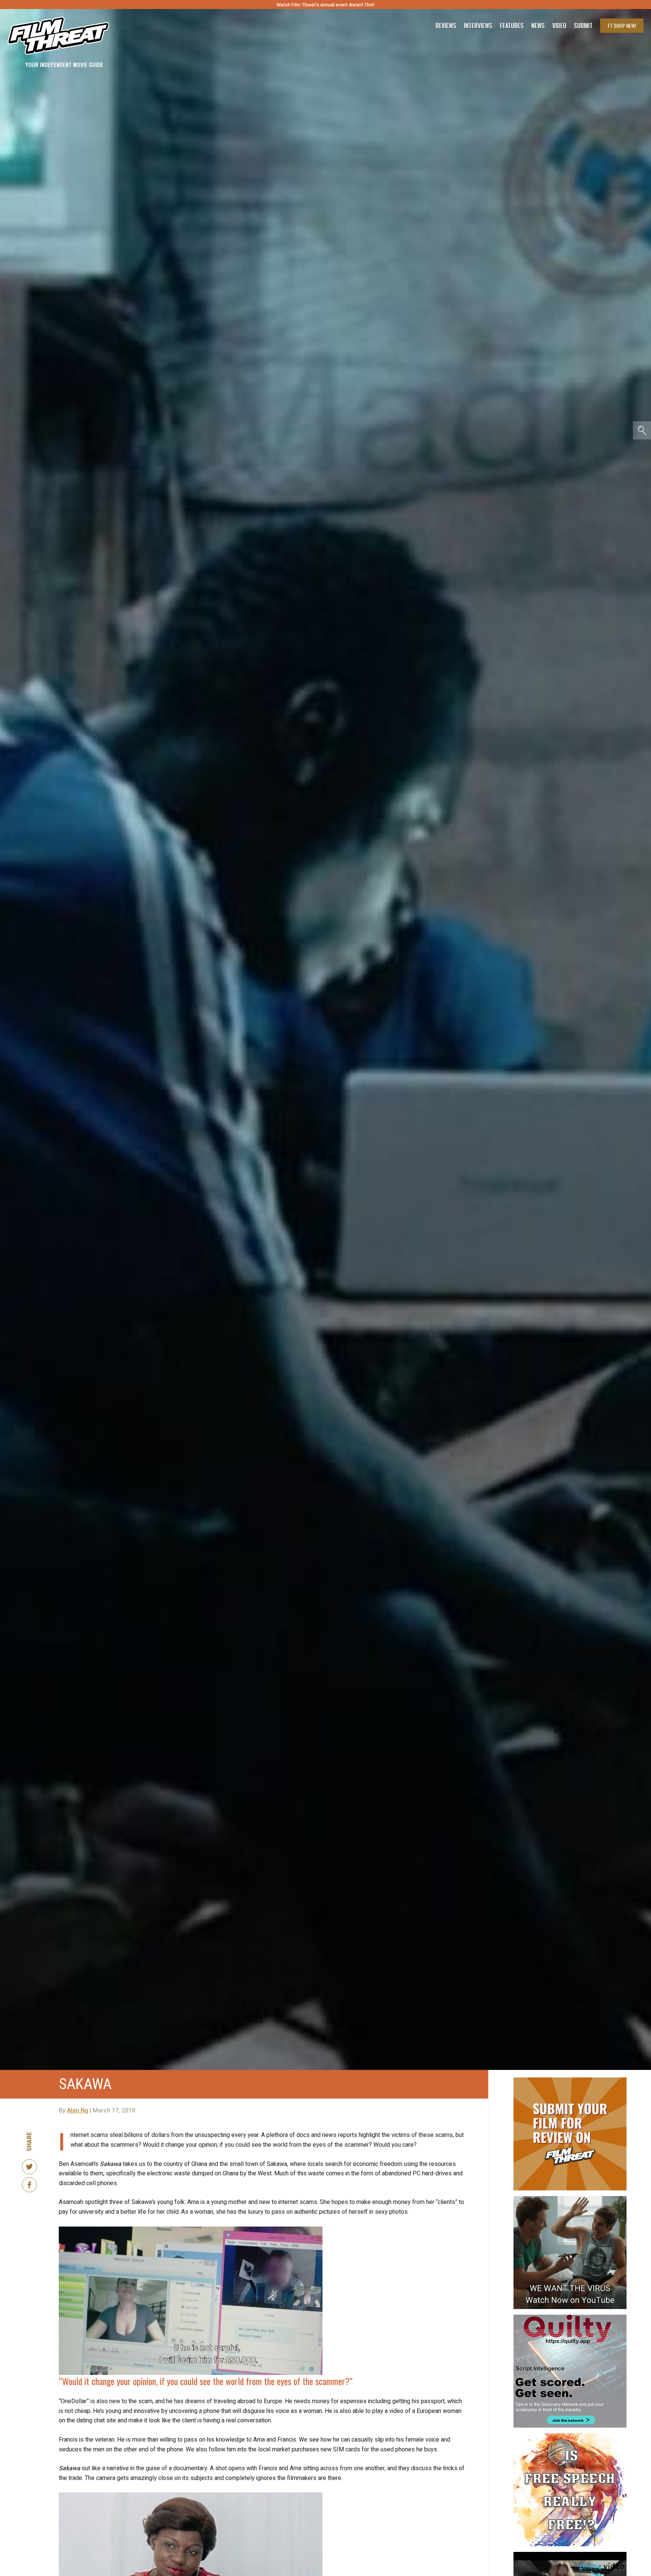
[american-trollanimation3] (570, 2436)
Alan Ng (78, 2111)
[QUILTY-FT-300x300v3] (570, 2318)
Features (512, 26)
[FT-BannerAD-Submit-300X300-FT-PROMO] (570, 2080)
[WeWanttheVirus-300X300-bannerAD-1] (570, 2199)
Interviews (478, 26)
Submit (583, 26)
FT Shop (622, 25)
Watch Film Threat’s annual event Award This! (325, 5)
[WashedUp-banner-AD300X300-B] (570, 2555)
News (538, 26)
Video (559, 26)
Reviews (446, 26)
